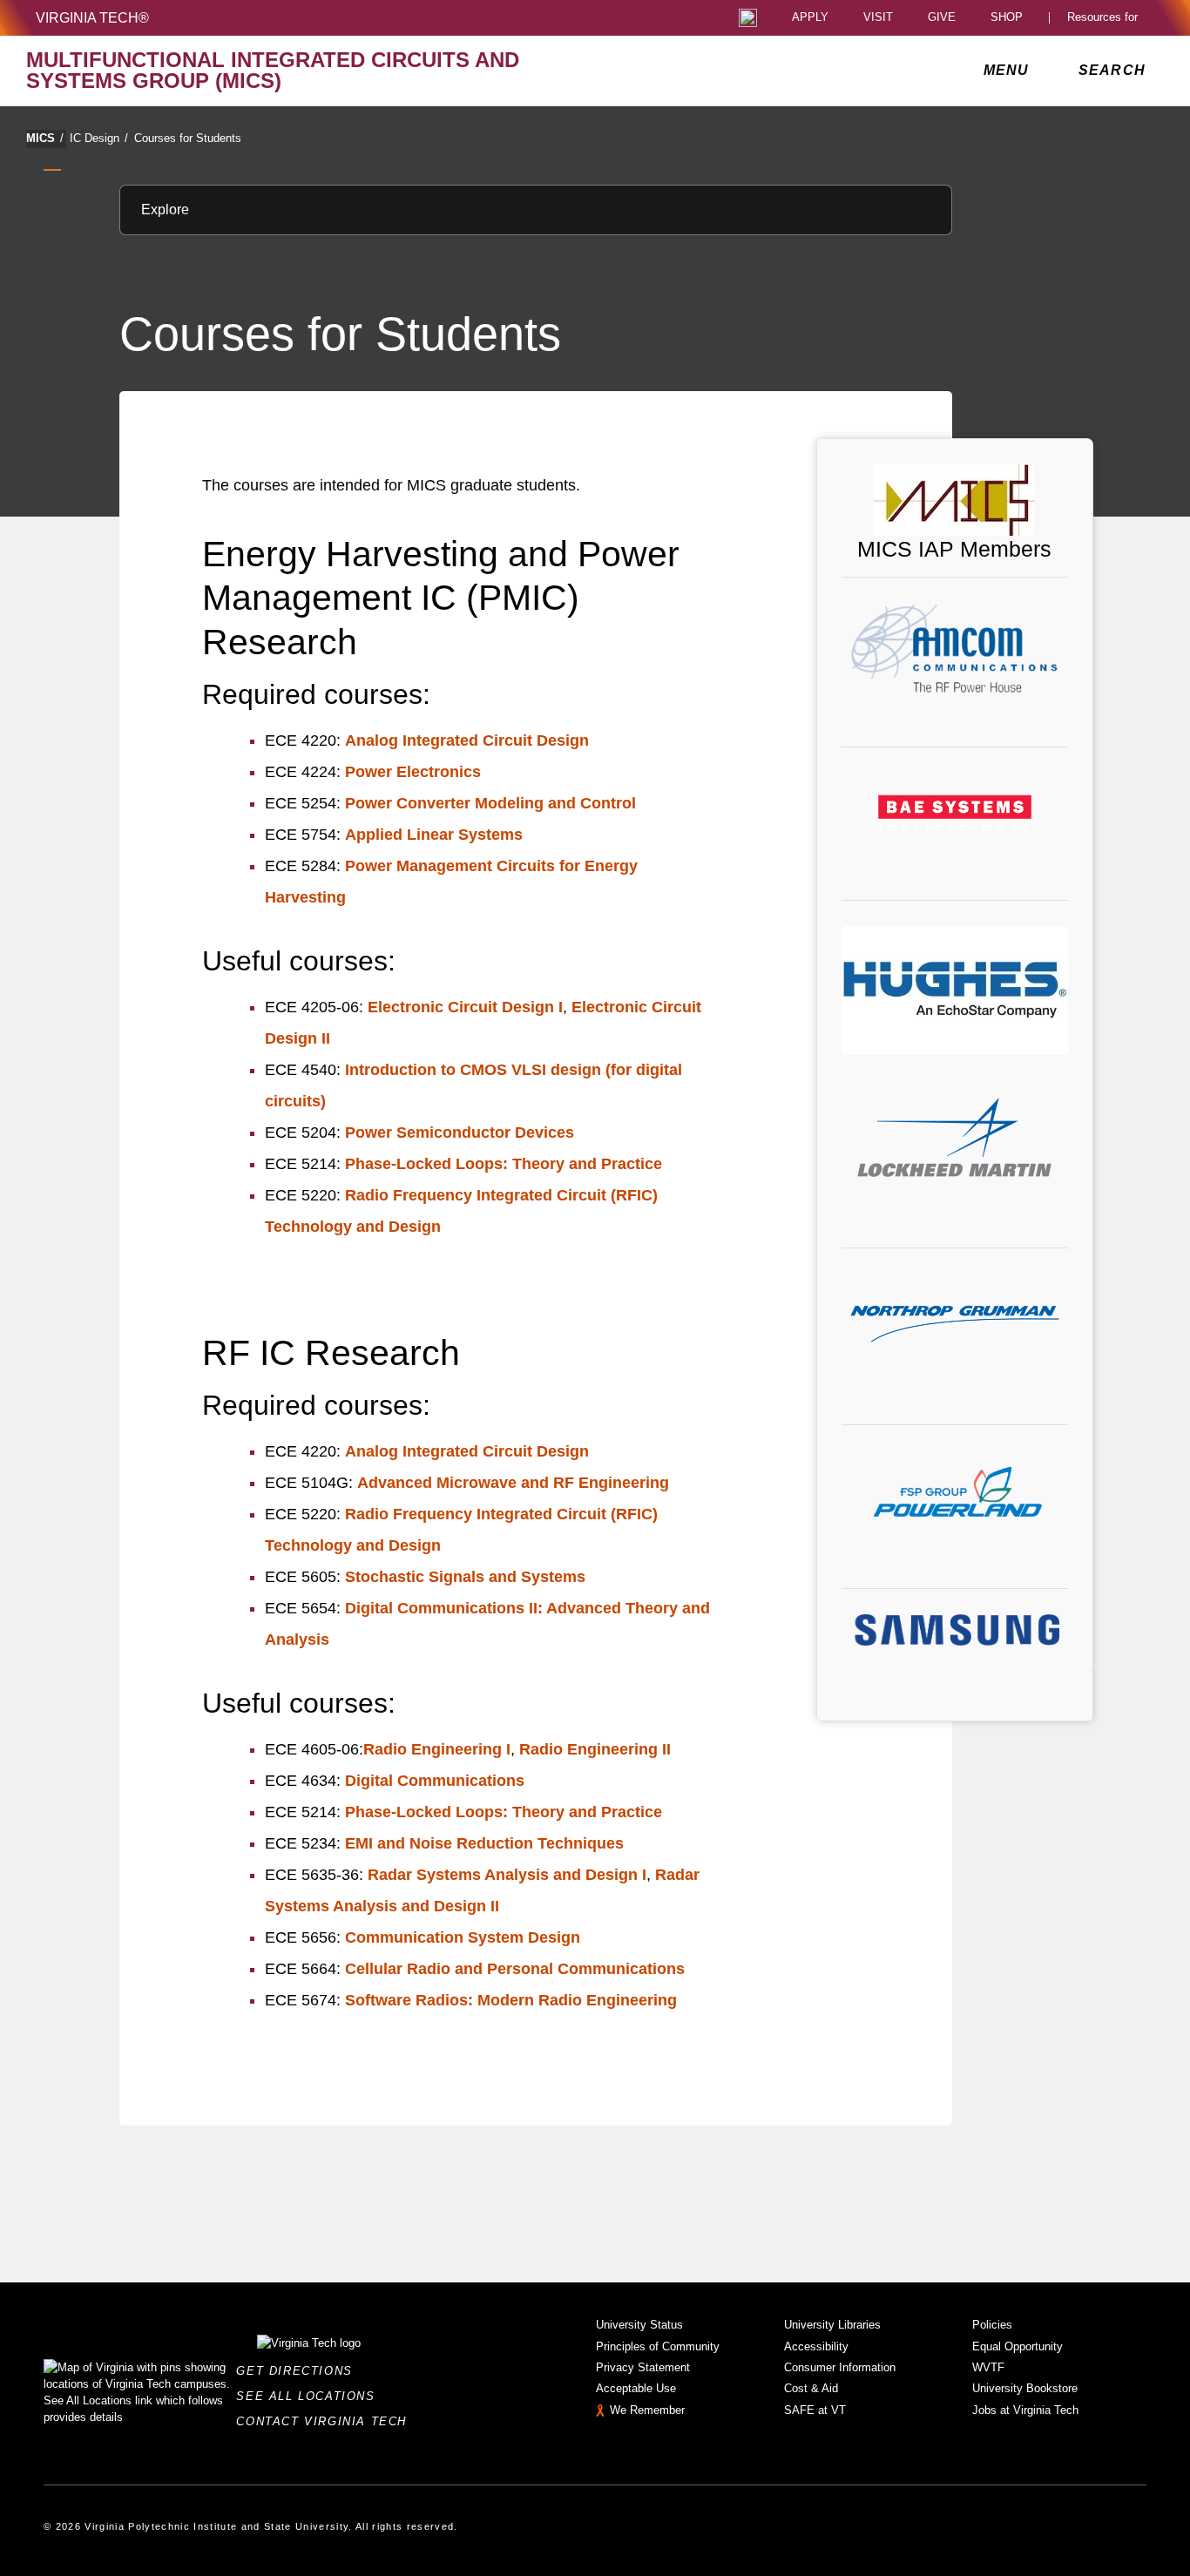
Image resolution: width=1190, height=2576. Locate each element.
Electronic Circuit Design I (465, 1007)
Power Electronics (413, 772)
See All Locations (310, 2396)
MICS (45, 138)
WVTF (988, 2367)
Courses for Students (188, 138)
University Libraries (832, 2325)
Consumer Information (840, 2367)
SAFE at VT (815, 2410)
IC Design (99, 138)
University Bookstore (1025, 2388)
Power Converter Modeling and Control (490, 803)
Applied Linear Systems (434, 835)
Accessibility (816, 2346)
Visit (878, 18)
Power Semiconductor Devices (460, 1132)
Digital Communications (435, 1781)
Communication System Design (463, 1937)
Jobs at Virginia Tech (1025, 2410)
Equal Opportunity (1018, 2346)
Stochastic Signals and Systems (465, 1577)
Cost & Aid (811, 2388)
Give (942, 18)
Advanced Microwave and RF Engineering (513, 1483)
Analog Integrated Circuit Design (467, 740)
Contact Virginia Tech (326, 2421)
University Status (639, 2325)
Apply (810, 18)
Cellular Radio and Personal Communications (515, 1969)
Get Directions (299, 2371)
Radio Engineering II (595, 1749)
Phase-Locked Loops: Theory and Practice (504, 1164)
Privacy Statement (643, 2367)
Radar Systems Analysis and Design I (507, 1875)
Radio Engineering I (437, 1749)
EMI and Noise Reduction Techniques (484, 1843)
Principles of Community (658, 2346)
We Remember (647, 2410)
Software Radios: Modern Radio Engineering (511, 2000)
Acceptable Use (636, 2388)
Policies (992, 2325)
